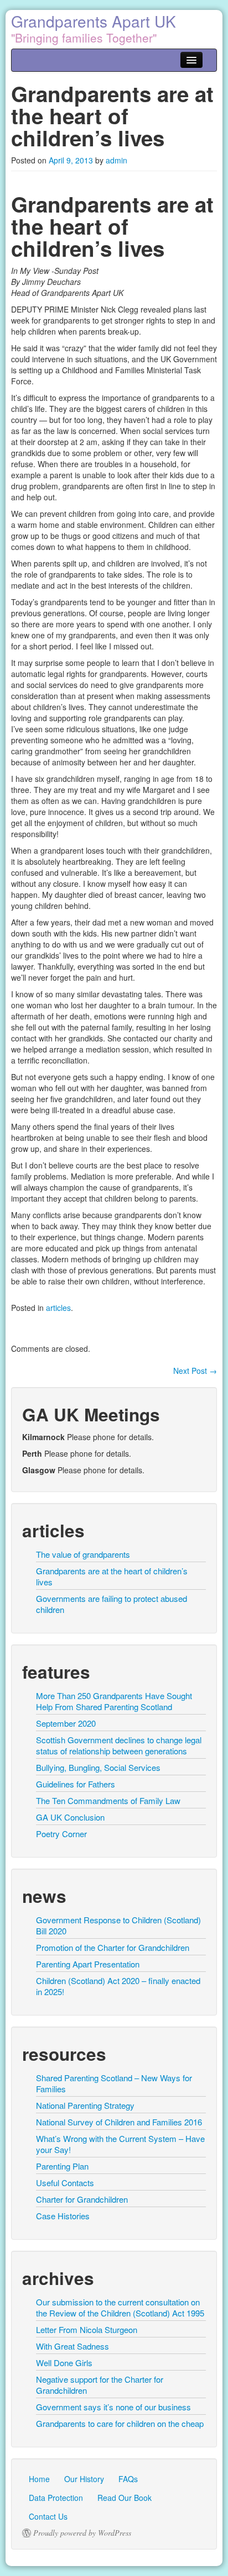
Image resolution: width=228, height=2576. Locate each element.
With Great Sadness (72, 2346)
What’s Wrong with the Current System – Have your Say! (120, 2144)
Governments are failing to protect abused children (112, 1604)
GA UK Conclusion (70, 1817)
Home (39, 2479)
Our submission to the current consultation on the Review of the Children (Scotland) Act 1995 (120, 2307)
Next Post (195, 1371)
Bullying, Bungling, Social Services (98, 1767)
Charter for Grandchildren (82, 2199)
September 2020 (66, 1723)
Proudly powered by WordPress (82, 2533)
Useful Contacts (65, 2183)
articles (58, 1308)
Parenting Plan (62, 2166)
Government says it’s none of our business (113, 2407)
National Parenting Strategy (85, 2105)
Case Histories (63, 2216)
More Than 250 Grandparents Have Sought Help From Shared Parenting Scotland (114, 1701)
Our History (84, 2479)
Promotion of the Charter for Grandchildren (113, 1947)
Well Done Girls (64, 2363)
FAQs (128, 2479)
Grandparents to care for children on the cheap (120, 2423)
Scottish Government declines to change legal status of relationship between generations (119, 1745)
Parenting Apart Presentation (88, 1964)
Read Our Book (125, 2498)
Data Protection (56, 2498)
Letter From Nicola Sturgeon (87, 2329)
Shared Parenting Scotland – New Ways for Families (114, 2083)
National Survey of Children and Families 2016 (119, 2122)
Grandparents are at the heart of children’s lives (112, 1576)
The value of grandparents (83, 1554)
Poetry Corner (61, 1834)
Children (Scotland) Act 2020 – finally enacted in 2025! (118, 1986)
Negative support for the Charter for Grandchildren (100, 2385)
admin (116, 160)
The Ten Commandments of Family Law (108, 1800)
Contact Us (48, 2516)
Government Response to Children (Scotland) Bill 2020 (118, 1925)
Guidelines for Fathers (76, 1784)
